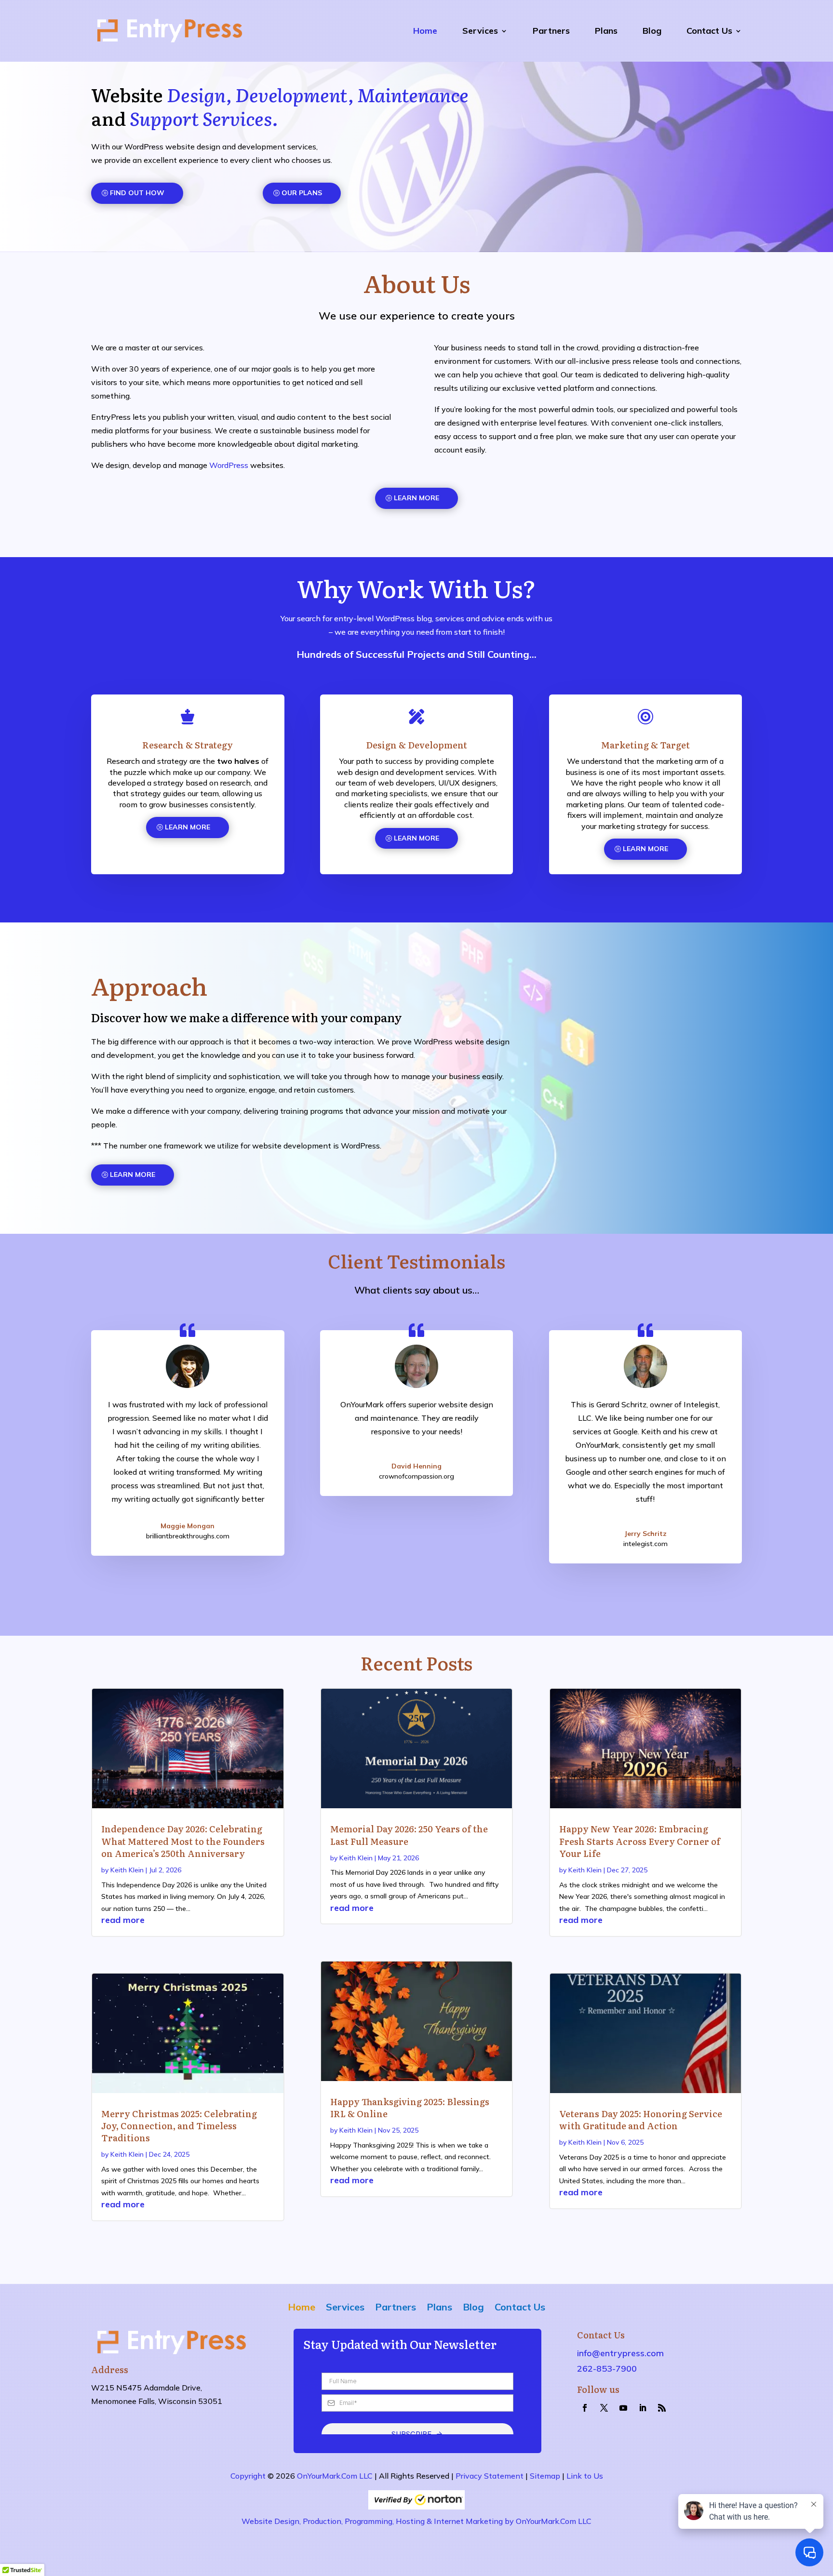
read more (123, 1920)
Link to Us (585, 2476)
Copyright (248, 2476)
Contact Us (709, 31)
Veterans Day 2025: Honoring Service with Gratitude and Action (641, 2120)
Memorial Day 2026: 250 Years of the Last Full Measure (409, 1835)
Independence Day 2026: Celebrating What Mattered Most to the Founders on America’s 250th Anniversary (183, 1841)
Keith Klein (127, 1870)
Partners (551, 31)
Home (425, 31)
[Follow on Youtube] (623, 2408)
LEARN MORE (416, 498)
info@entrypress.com (620, 2353)
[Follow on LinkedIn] (643, 2408)
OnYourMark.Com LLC (335, 2476)
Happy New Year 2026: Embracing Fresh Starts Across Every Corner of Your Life (640, 1841)
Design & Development (416, 745)
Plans (606, 31)
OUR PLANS (302, 193)
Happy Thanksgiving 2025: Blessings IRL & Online (410, 2108)
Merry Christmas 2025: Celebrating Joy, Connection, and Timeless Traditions (179, 2126)
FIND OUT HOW (137, 193)
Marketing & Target (645, 745)
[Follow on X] (604, 2408)
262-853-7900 (607, 2369)
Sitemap (545, 2476)
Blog (652, 31)
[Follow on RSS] (662, 2408)
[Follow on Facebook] (585, 2408)
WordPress (229, 465)
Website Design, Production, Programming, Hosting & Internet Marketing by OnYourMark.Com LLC (416, 2521)
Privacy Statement (490, 2476)
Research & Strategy (188, 745)
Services (480, 31)
